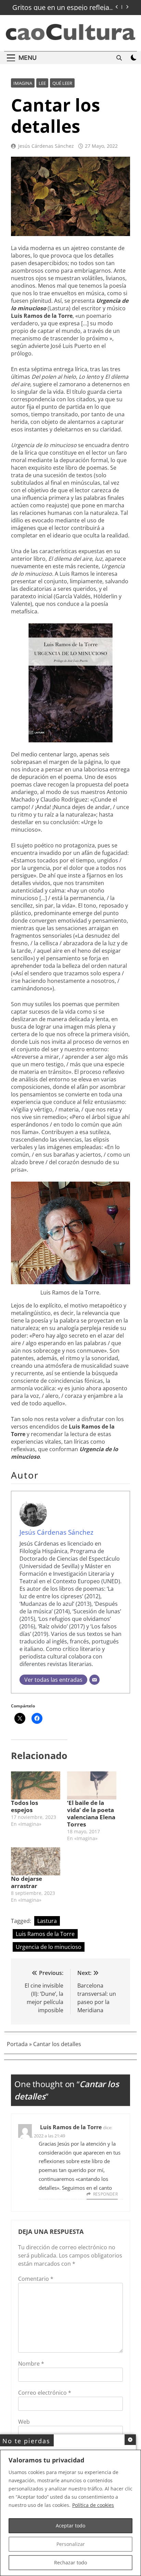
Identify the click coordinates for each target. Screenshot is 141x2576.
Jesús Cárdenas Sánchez (46, 146)
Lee (42, 83)
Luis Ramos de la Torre (45, 1934)
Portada (17, 2044)
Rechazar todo (70, 2562)
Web (24, 2422)
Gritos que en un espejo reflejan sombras (63, 8)
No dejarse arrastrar (27, 1882)
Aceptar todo (70, 2526)
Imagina (23, 83)
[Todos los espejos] (36, 1785)
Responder (105, 2194)
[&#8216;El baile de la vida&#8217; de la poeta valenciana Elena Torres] (92, 1785)
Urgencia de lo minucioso (49, 1947)
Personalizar (71, 2544)
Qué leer (62, 83)
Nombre (31, 2364)
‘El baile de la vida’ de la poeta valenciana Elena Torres (91, 1813)
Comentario (36, 2279)
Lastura (47, 1921)
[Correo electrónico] (94, 1680)
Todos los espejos (24, 1806)
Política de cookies (93, 2505)
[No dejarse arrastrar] (36, 1861)
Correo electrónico (45, 2393)
